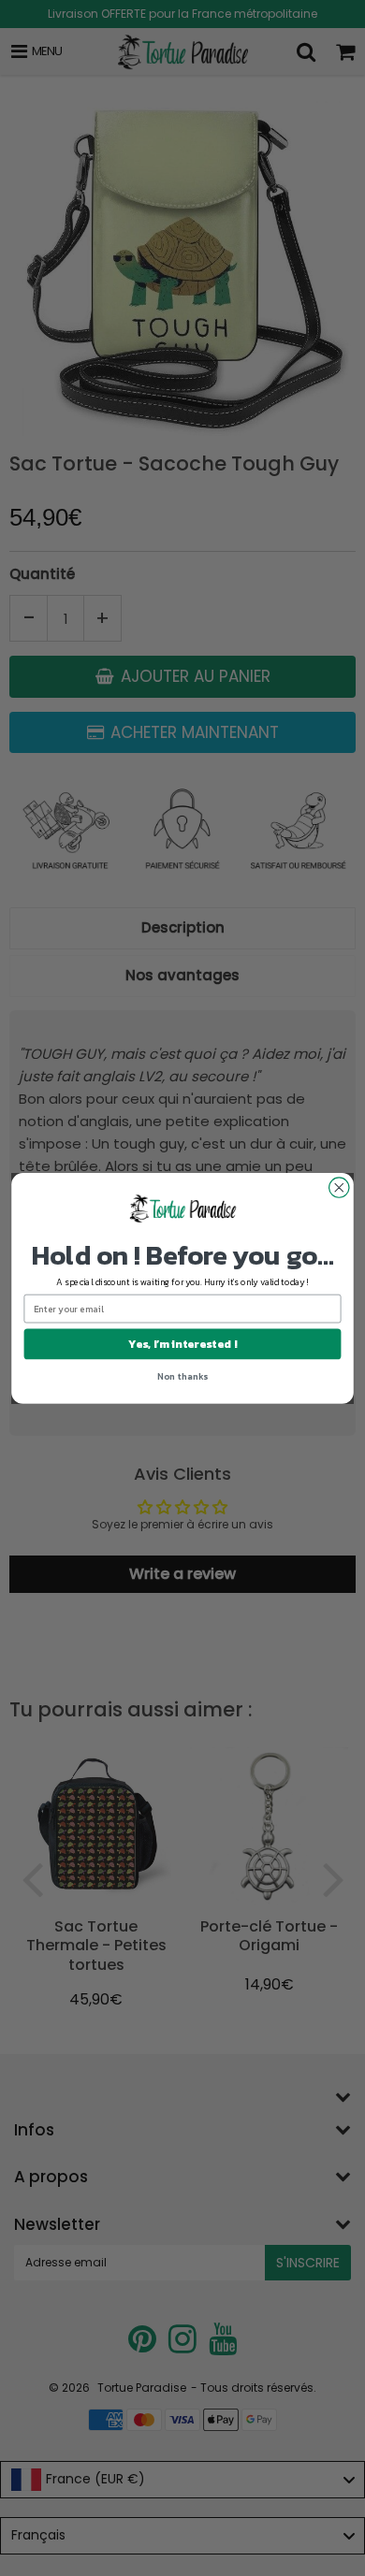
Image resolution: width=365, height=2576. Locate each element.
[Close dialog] (339, 1187)
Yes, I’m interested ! (182, 1343)
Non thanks (182, 1375)
